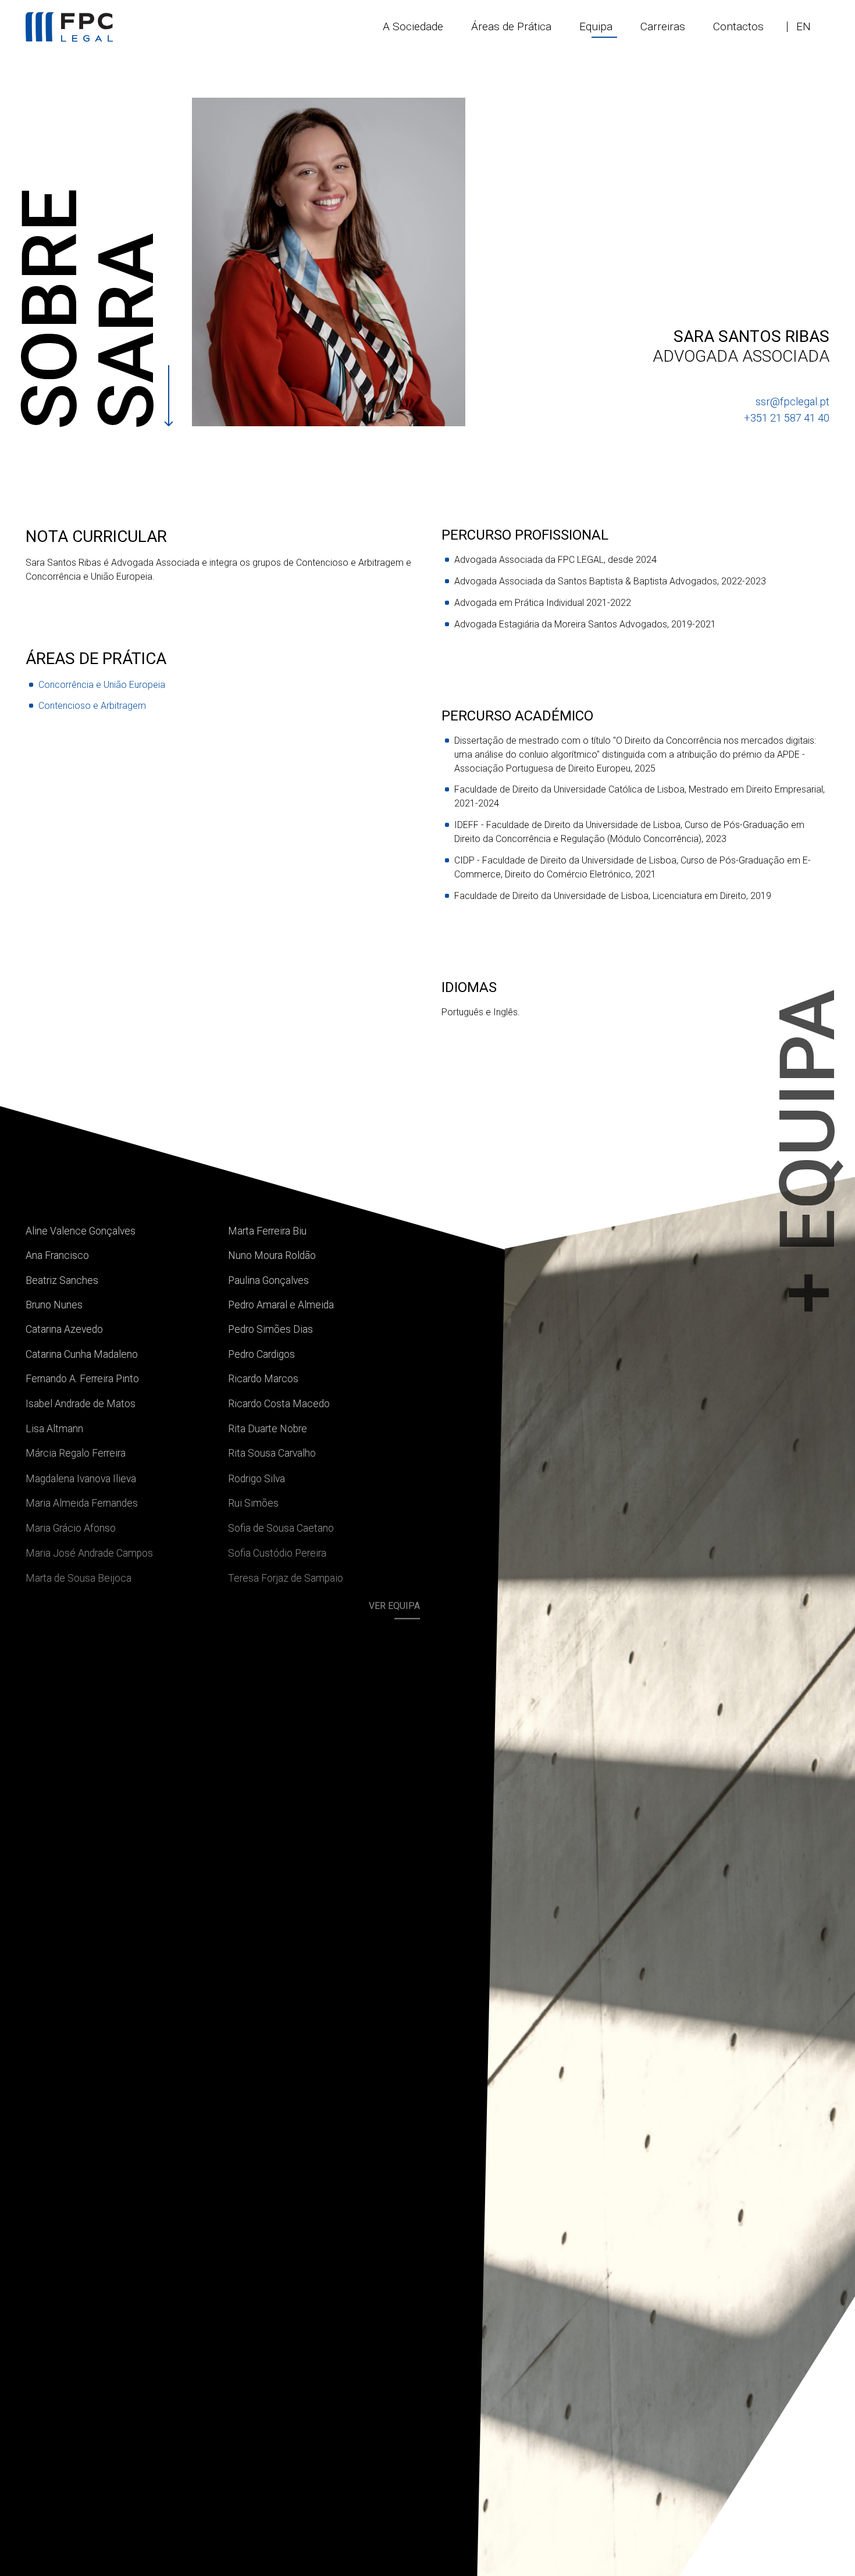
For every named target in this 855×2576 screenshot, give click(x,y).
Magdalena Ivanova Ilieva (81, 1478)
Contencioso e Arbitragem (92, 706)
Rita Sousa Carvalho (272, 1453)
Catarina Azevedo (64, 1329)
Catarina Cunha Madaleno (82, 1354)
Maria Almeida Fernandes (82, 1502)
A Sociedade (413, 26)
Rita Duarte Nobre (268, 1428)
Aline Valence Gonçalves (81, 1231)
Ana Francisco (57, 1255)
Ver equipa (394, 1602)
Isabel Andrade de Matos (81, 1403)
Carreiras (663, 26)
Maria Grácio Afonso (71, 1526)
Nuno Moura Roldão (272, 1255)
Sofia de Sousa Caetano (281, 1526)
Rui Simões (253, 1502)
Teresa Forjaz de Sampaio (286, 1576)
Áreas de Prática (511, 26)
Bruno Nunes (54, 1305)
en (804, 26)
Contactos (738, 26)
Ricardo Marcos (263, 1379)
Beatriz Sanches (62, 1280)
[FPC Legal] (69, 27)
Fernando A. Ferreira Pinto (82, 1379)
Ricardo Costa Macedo (279, 1403)
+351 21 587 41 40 (787, 418)
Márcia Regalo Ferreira (76, 1453)
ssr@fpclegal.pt (792, 402)
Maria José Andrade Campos (89, 1551)
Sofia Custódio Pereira (277, 1551)
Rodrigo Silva (256, 1478)
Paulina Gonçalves (268, 1280)
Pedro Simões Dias (270, 1329)
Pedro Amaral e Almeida (281, 1305)
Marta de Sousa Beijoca (79, 1576)
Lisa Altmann (54, 1428)
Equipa (596, 26)
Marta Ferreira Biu (267, 1231)
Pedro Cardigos (261, 1354)
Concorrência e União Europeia (102, 685)
